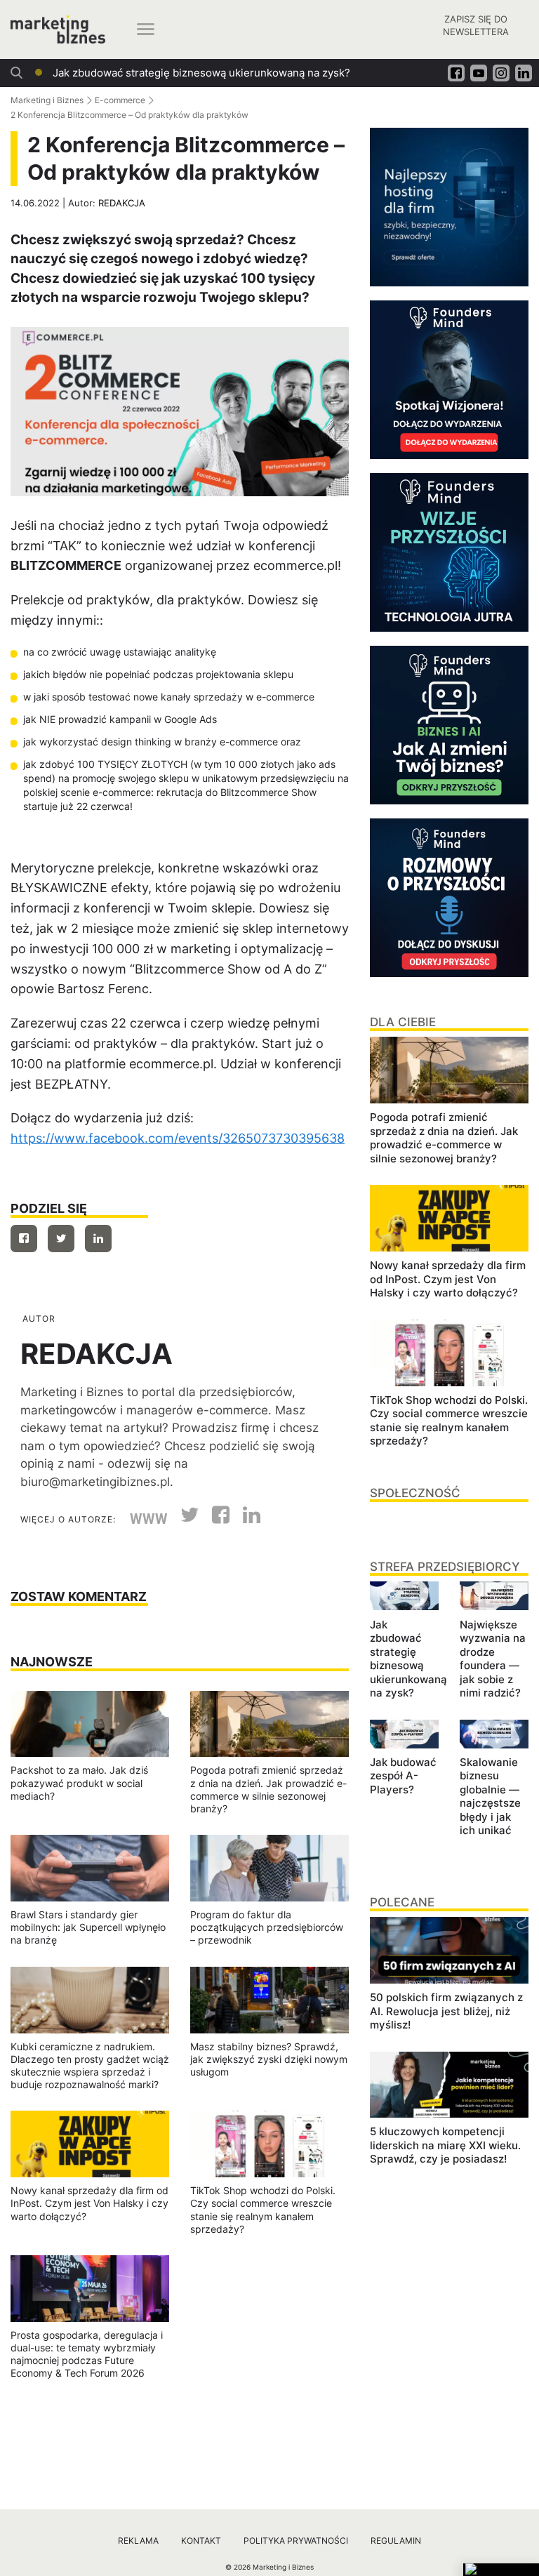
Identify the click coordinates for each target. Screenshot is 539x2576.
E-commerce (120, 100)
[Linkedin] (98, 1239)
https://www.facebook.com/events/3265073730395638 (178, 1138)
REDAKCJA (122, 203)
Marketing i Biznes (47, 100)
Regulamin (396, 2541)
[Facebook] (24, 1239)
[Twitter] (61, 1239)
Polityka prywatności (296, 2541)
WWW (149, 1519)
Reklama (138, 2541)
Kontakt (201, 2541)
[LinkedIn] (246, 1519)
